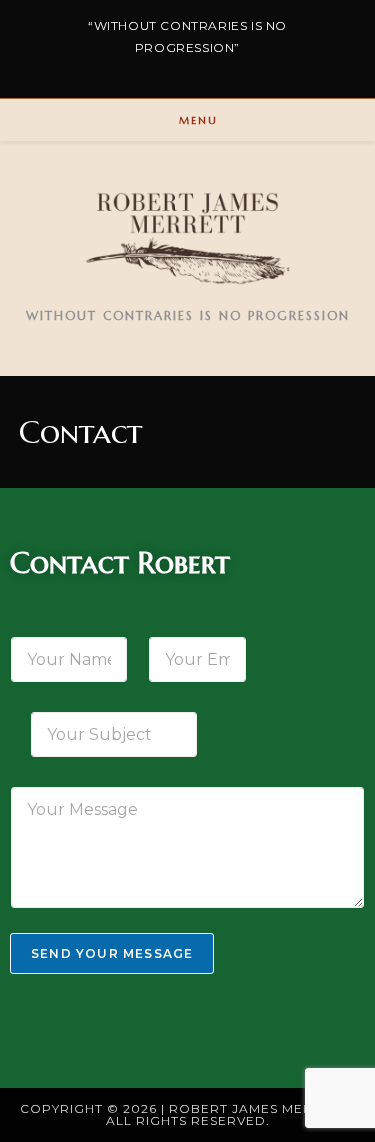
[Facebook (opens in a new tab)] (154, 68)
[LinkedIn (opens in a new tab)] (194, 68)
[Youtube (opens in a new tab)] (228, 68)
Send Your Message (112, 953)
